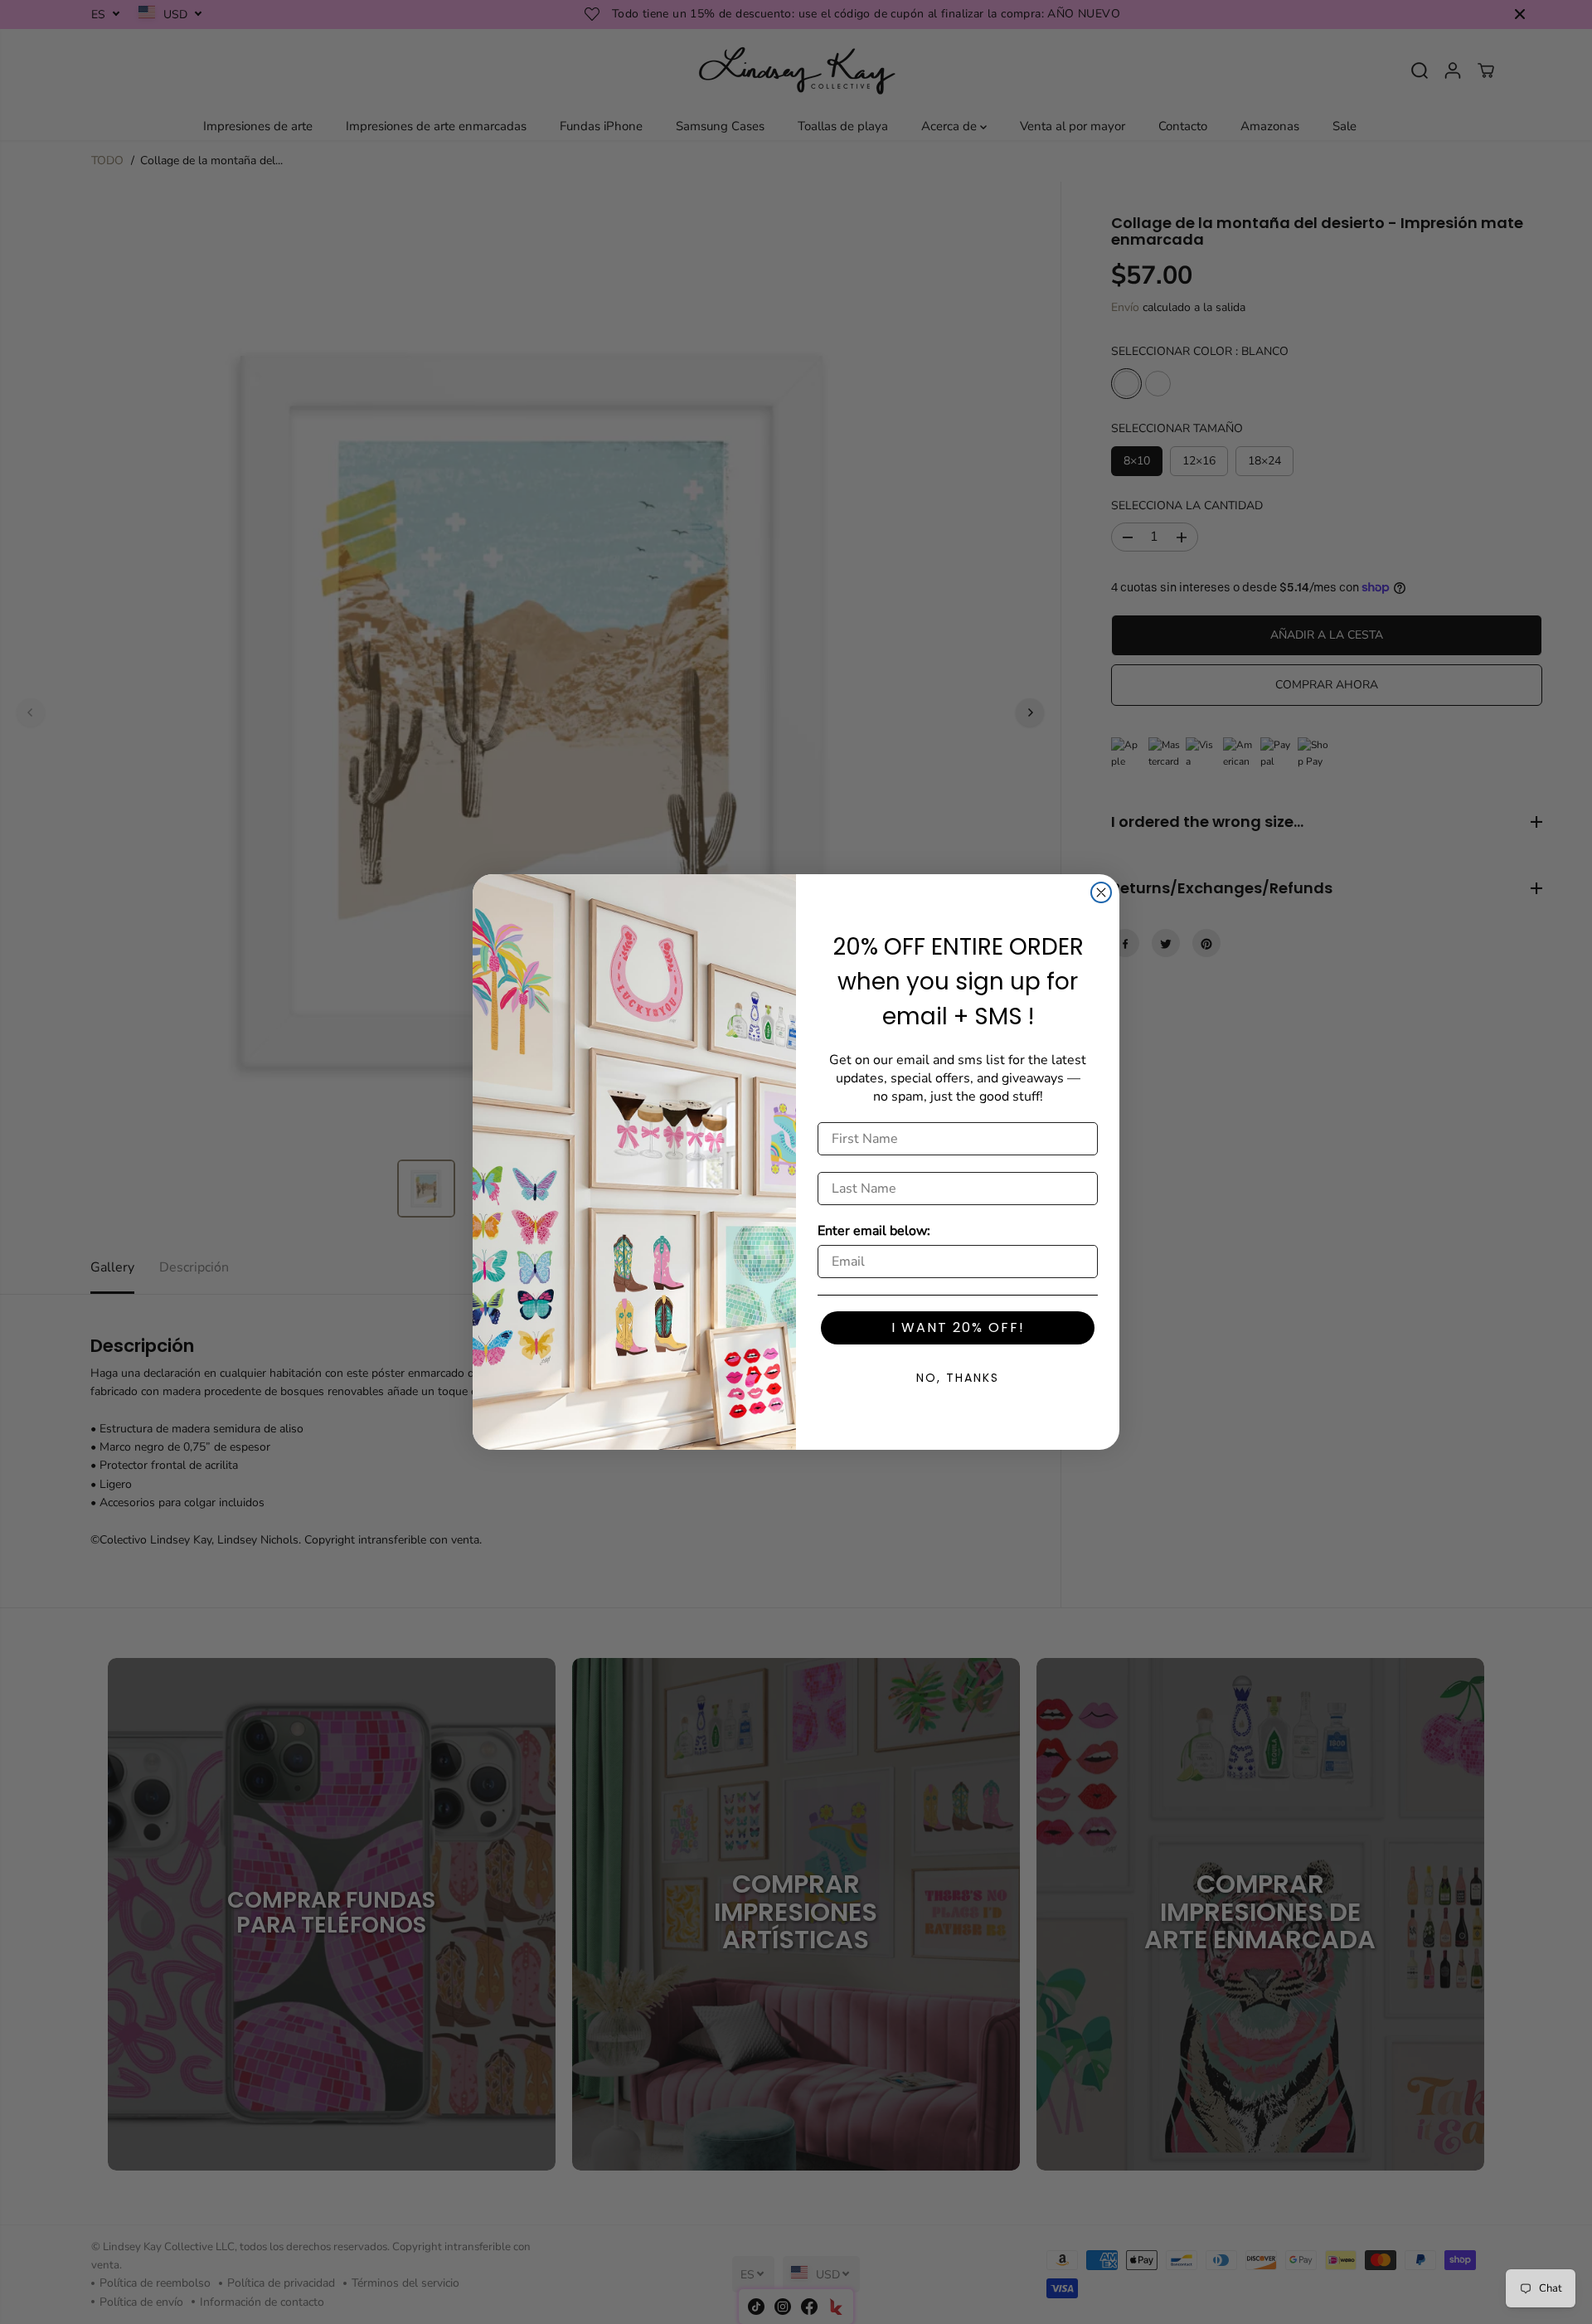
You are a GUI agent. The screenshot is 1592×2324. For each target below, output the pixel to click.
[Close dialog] (1101, 892)
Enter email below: (874, 1231)
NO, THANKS (958, 1378)
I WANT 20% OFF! (958, 1327)
